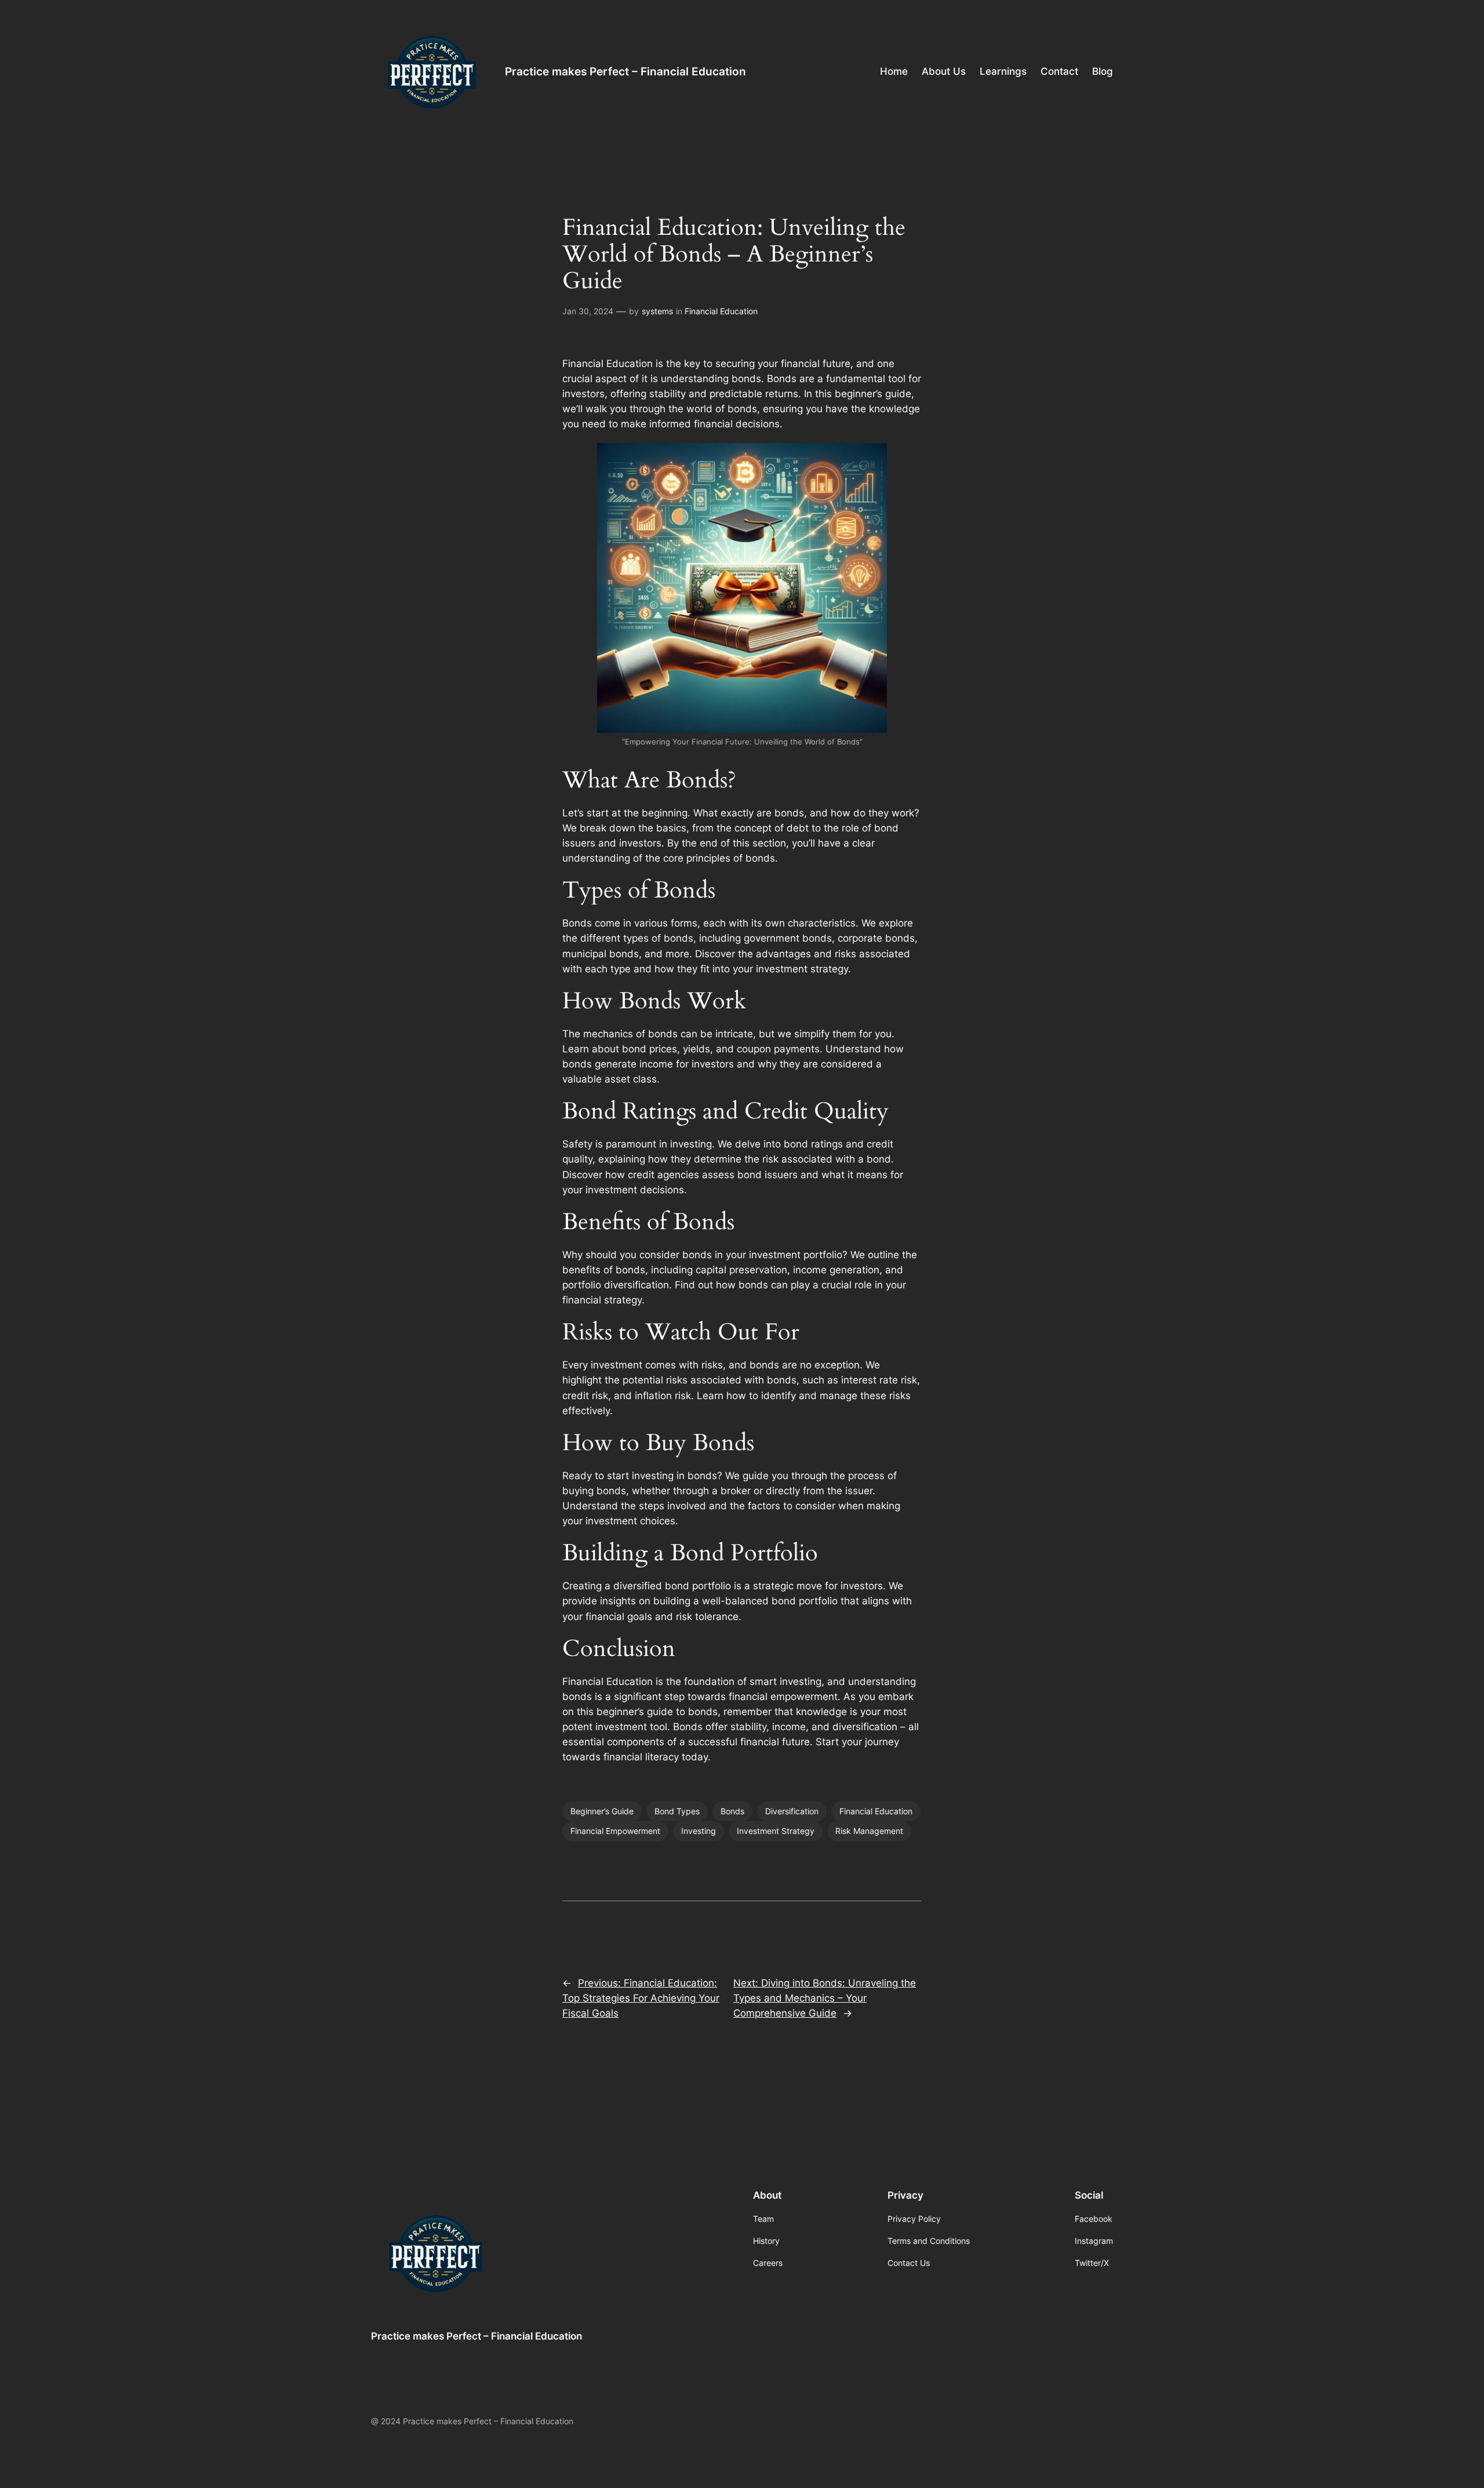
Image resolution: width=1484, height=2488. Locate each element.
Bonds (732, 1811)
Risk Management (869, 1831)
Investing (699, 1831)
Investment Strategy (776, 1831)
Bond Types (677, 1811)
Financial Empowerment (615, 1831)
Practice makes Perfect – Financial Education (625, 71)
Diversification (792, 1811)
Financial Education (721, 311)
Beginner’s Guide (602, 1811)
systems (657, 311)
